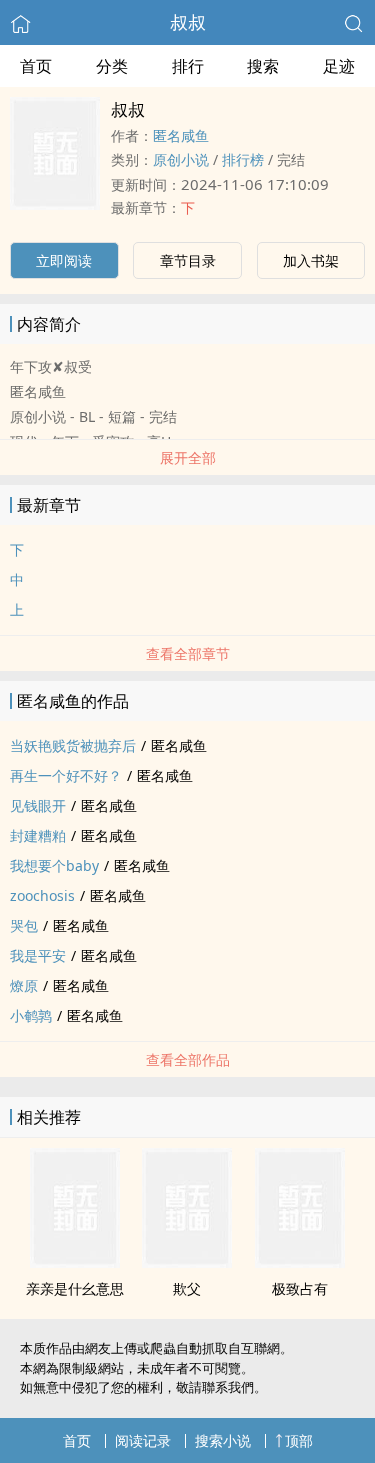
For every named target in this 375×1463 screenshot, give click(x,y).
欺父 (187, 1288)
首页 (36, 66)
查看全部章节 (188, 653)
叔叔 (188, 22)
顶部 (299, 1440)
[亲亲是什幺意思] (75, 1262)
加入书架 (311, 260)
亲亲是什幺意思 (75, 1288)
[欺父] (187, 1262)
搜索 (263, 66)
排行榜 (243, 159)
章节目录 (188, 260)
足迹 (339, 66)
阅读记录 (143, 1440)
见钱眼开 (38, 805)
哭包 (24, 925)
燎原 (24, 985)
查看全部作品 (188, 1059)
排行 (188, 66)
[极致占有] (300, 1262)
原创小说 (181, 159)
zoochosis (42, 895)
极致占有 (300, 1288)
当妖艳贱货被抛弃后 (73, 745)
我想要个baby (54, 865)
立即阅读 (64, 260)
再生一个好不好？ (66, 775)
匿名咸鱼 (181, 135)
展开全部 (188, 457)
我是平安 (38, 955)
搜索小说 (223, 1440)
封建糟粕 (38, 835)
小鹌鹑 (31, 1015)
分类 (112, 66)
